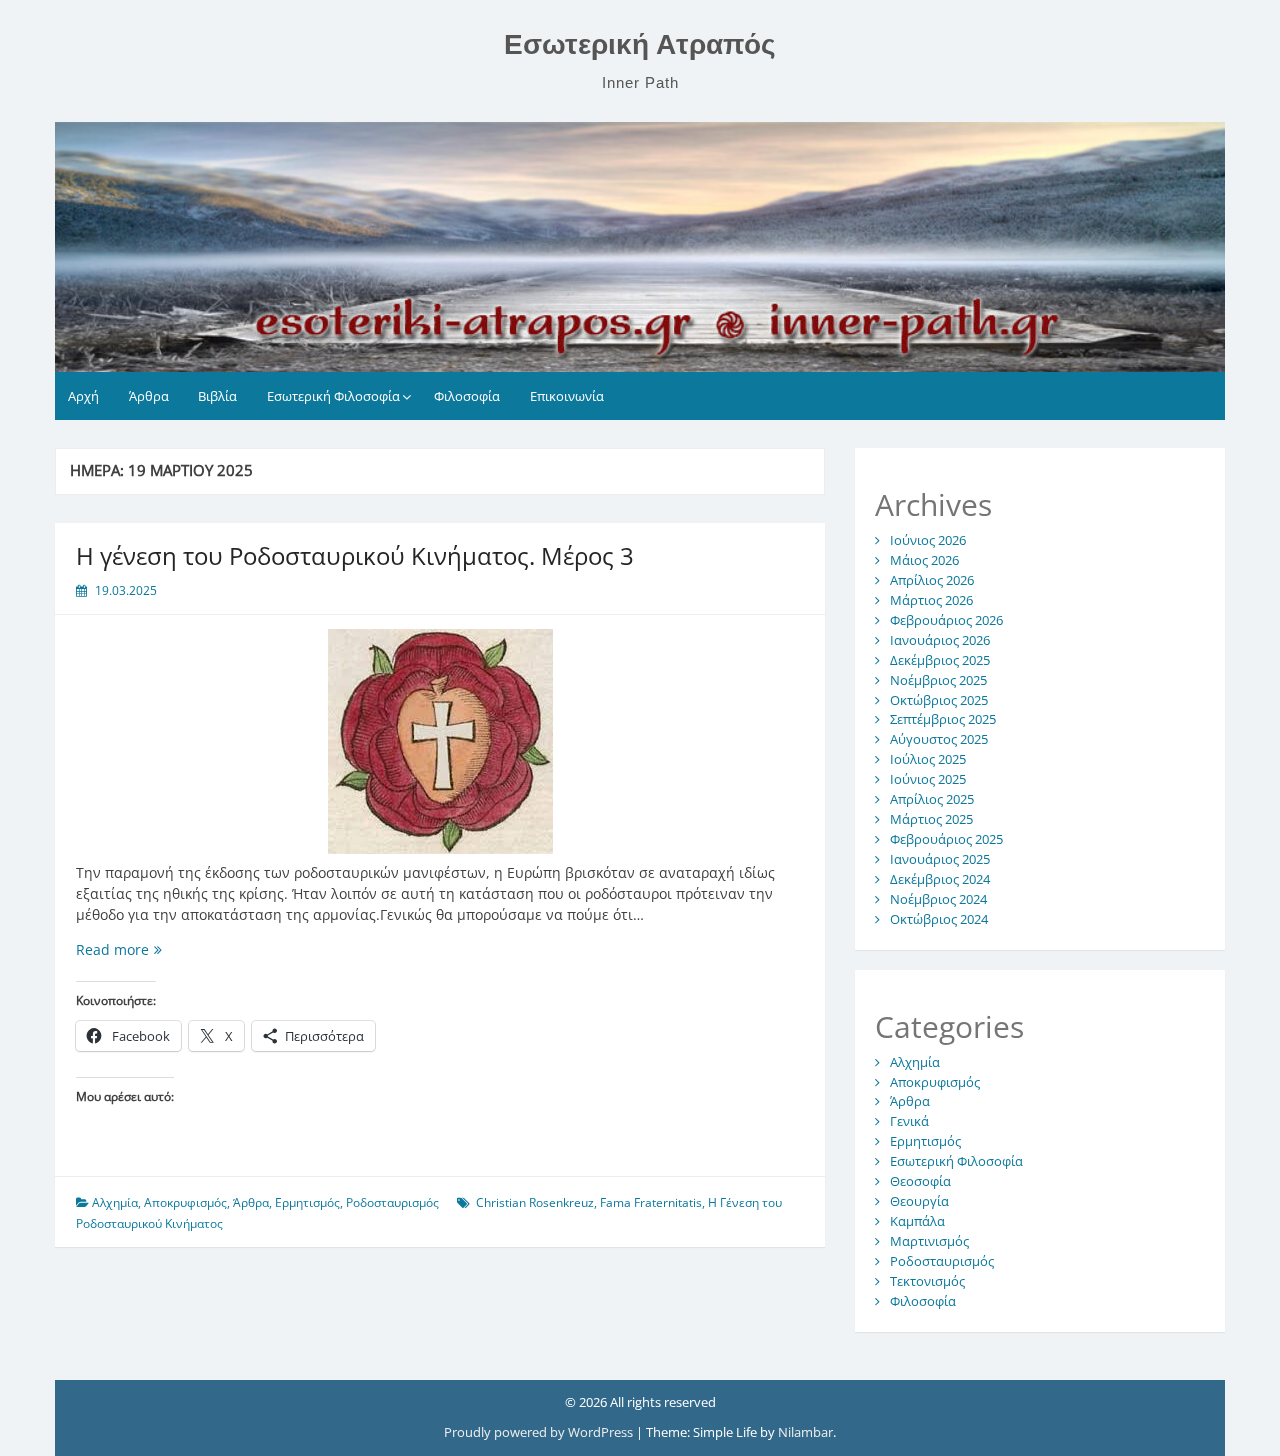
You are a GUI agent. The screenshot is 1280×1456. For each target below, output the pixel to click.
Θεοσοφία (920, 1181)
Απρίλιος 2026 (932, 580)
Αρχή (83, 396)
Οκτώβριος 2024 (939, 919)
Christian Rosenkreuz (535, 1202)
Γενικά (909, 1121)
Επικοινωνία (567, 396)
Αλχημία (115, 1202)
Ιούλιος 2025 (928, 759)
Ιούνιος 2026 (928, 540)
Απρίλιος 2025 (932, 799)
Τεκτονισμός (927, 1281)
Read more (163, 949)
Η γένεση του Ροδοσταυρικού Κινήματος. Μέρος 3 (355, 555)
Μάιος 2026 (924, 560)
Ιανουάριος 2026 (940, 640)
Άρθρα (149, 396)
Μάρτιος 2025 (931, 819)
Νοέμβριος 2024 (938, 899)
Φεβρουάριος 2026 (946, 620)
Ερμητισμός (307, 1202)
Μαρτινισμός (929, 1241)
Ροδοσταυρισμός (392, 1202)
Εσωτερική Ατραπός (640, 44)
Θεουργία (919, 1201)
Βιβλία (217, 396)
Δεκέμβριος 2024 (940, 879)
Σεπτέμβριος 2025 (943, 719)
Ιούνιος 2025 (928, 779)
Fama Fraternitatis (651, 1202)
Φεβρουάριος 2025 (946, 839)
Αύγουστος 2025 (939, 739)
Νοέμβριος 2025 (938, 680)
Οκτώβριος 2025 (939, 700)
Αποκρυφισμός (185, 1202)
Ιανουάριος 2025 (940, 859)
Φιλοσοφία (467, 396)
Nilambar (805, 1432)
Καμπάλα (917, 1221)
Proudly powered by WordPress (540, 1432)
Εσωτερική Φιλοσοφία (333, 396)
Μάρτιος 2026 (931, 600)
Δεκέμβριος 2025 (940, 660)
